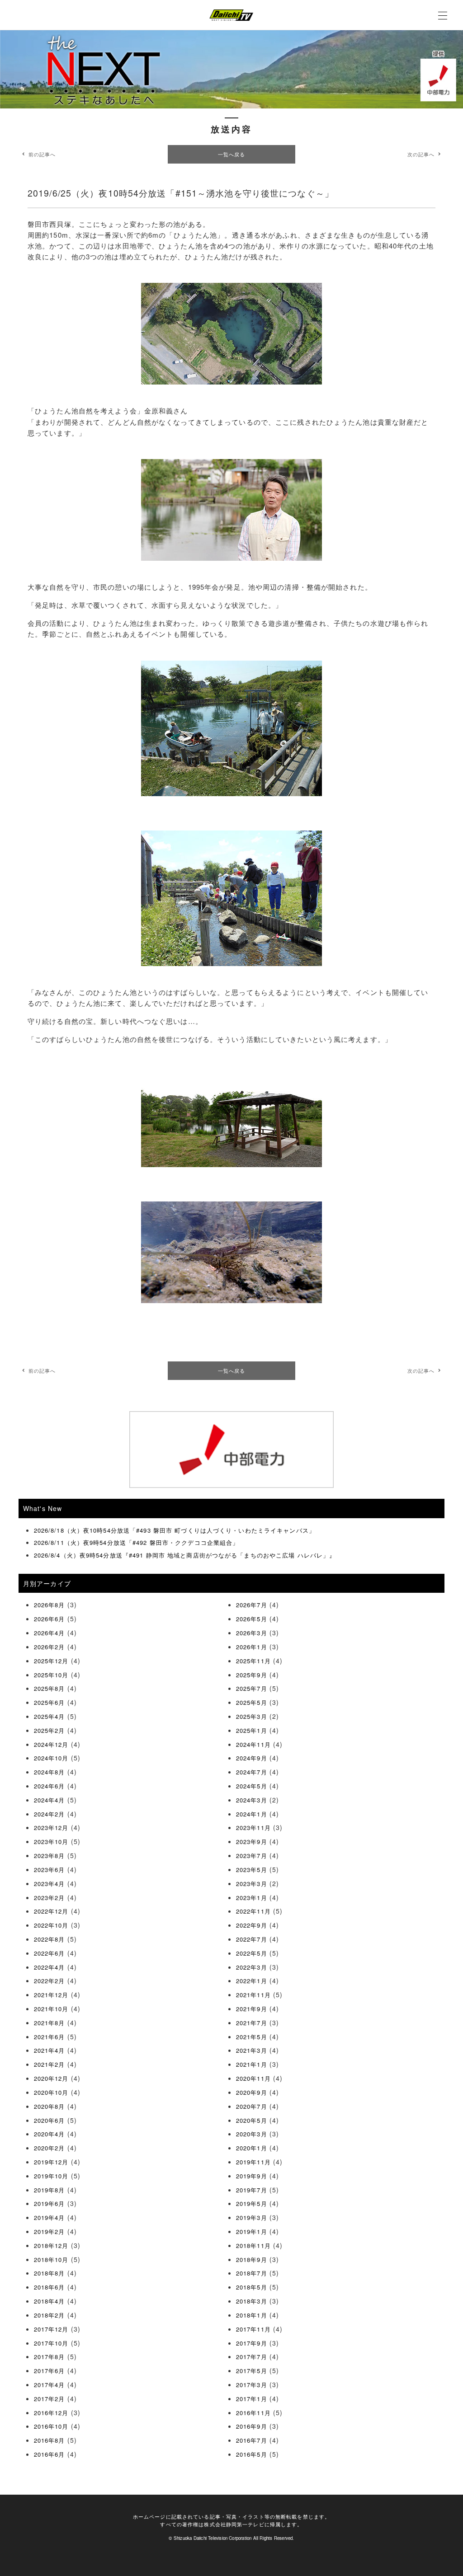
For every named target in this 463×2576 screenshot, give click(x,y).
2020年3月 (252, 2134)
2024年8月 (50, 1772)
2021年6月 (50, 2037)
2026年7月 (252, 1605)
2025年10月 (51, 1675)
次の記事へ (421, 154)
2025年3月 (252, 1716)
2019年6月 (50, 2203)
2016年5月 (252, 2454)
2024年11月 (253, 1744)
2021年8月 (50, 2023)
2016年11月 (253, 2413)
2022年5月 (252, 1953)
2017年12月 (51, 2329)
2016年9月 (252, 2426)
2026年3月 (252, 1633)
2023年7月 (252, 1856)
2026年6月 (50, 1619)
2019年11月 (253, 2162)
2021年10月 (51, 2009)
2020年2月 (50, 2148)
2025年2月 (50, 1730)
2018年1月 (252, 2315)
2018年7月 (252, 2273)
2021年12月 (51, 1995)
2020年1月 (252, 2148)
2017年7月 (252, 2357)
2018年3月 (252, 2301)
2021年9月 (252, 2009)
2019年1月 (252, 2231)
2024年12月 (51, 1744)
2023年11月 (253, 1828)
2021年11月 (253, 1995)
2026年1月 (252, 1647)
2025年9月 (252, 1675)
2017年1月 (252, 2399)
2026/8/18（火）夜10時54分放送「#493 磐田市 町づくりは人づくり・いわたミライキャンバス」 (175, 1530)
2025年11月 (253, 1661)
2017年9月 (252, 2343)
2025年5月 (252, 1702)
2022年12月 (51, 1911)
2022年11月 (253, 1911)
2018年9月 (252, 2259)
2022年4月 (50, 1967)
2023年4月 (50, 1884)
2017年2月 (50, 2399)
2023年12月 (51, 1828)
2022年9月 (252, 1925)
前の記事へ (42, 154)
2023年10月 (51, 1842)
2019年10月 (51, 2176)
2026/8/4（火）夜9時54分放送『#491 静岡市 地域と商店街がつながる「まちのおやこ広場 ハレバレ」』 (185, 1555)
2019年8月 (50, 2190)
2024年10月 (51, 1758)
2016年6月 (50, 2454)
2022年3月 (252, 1967)
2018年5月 (252, 2287)
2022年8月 (50, 1939)
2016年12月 (51, 2413)
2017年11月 (253, 2329)
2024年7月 (252, 1772)
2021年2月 (50, 2064)
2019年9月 (252, 2176)
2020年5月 (252, 2120)
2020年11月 (253, 2078)
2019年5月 (252, 2203)
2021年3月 (252, 2050)
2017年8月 (50, 2357)
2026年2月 (50, 1647)
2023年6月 (50, 1870)
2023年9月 (252, 1842)
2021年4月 (50, 2050)
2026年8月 (50, 1605)
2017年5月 (252, 2371)
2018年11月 (253, 2245)
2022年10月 (51, 1925)
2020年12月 (51, 2078)
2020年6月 (50, 2120)
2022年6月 (50, 1953)
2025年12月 (51, 1661)
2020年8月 (50, 2106)
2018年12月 (51, 2245)
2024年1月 (252, 1814)
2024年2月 (50, 1814)
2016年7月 (252, 2440)
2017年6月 (50, 2371)
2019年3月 (252, 2217)
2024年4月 (50, 1800)
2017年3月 (252, 2385)
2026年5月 (252, 1619)
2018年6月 (50, 2287)
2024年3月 (252, 1800)
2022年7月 (252, 1939)
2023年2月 (50, 1898)
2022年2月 (50, 1981)
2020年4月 (50, 2134)
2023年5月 (252, 1870)
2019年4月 (50, 2217)
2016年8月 (50, 2440)
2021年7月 (252, 2023)
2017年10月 (51, 2343)
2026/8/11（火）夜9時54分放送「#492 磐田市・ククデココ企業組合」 (137, 1542)
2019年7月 (252, 2190)
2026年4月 (50, 1633)
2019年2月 (50, 2231)
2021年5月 (252, 2037)
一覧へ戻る (232, 154)
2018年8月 (50, 2273)
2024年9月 (252, 1758)
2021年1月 (252, 2064)
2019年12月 (51, 2162)
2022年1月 (252, 1981)
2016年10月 (51, 2426)
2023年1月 (252, 1898)
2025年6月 (50, 1702)
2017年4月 (50, 2385)
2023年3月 (252, 1884)
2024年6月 (50, 1786)
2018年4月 (50, 2301)
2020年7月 (252, 2106)
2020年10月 (51, 2092)
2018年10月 (51, 2259)
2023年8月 (50, 1856)
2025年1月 (252, 1730)
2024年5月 (252, 1786)
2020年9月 (252, 2092)
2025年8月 (50, 1688)
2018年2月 (50, 2315)
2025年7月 (252, 1688)
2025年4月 (50, 1716)
